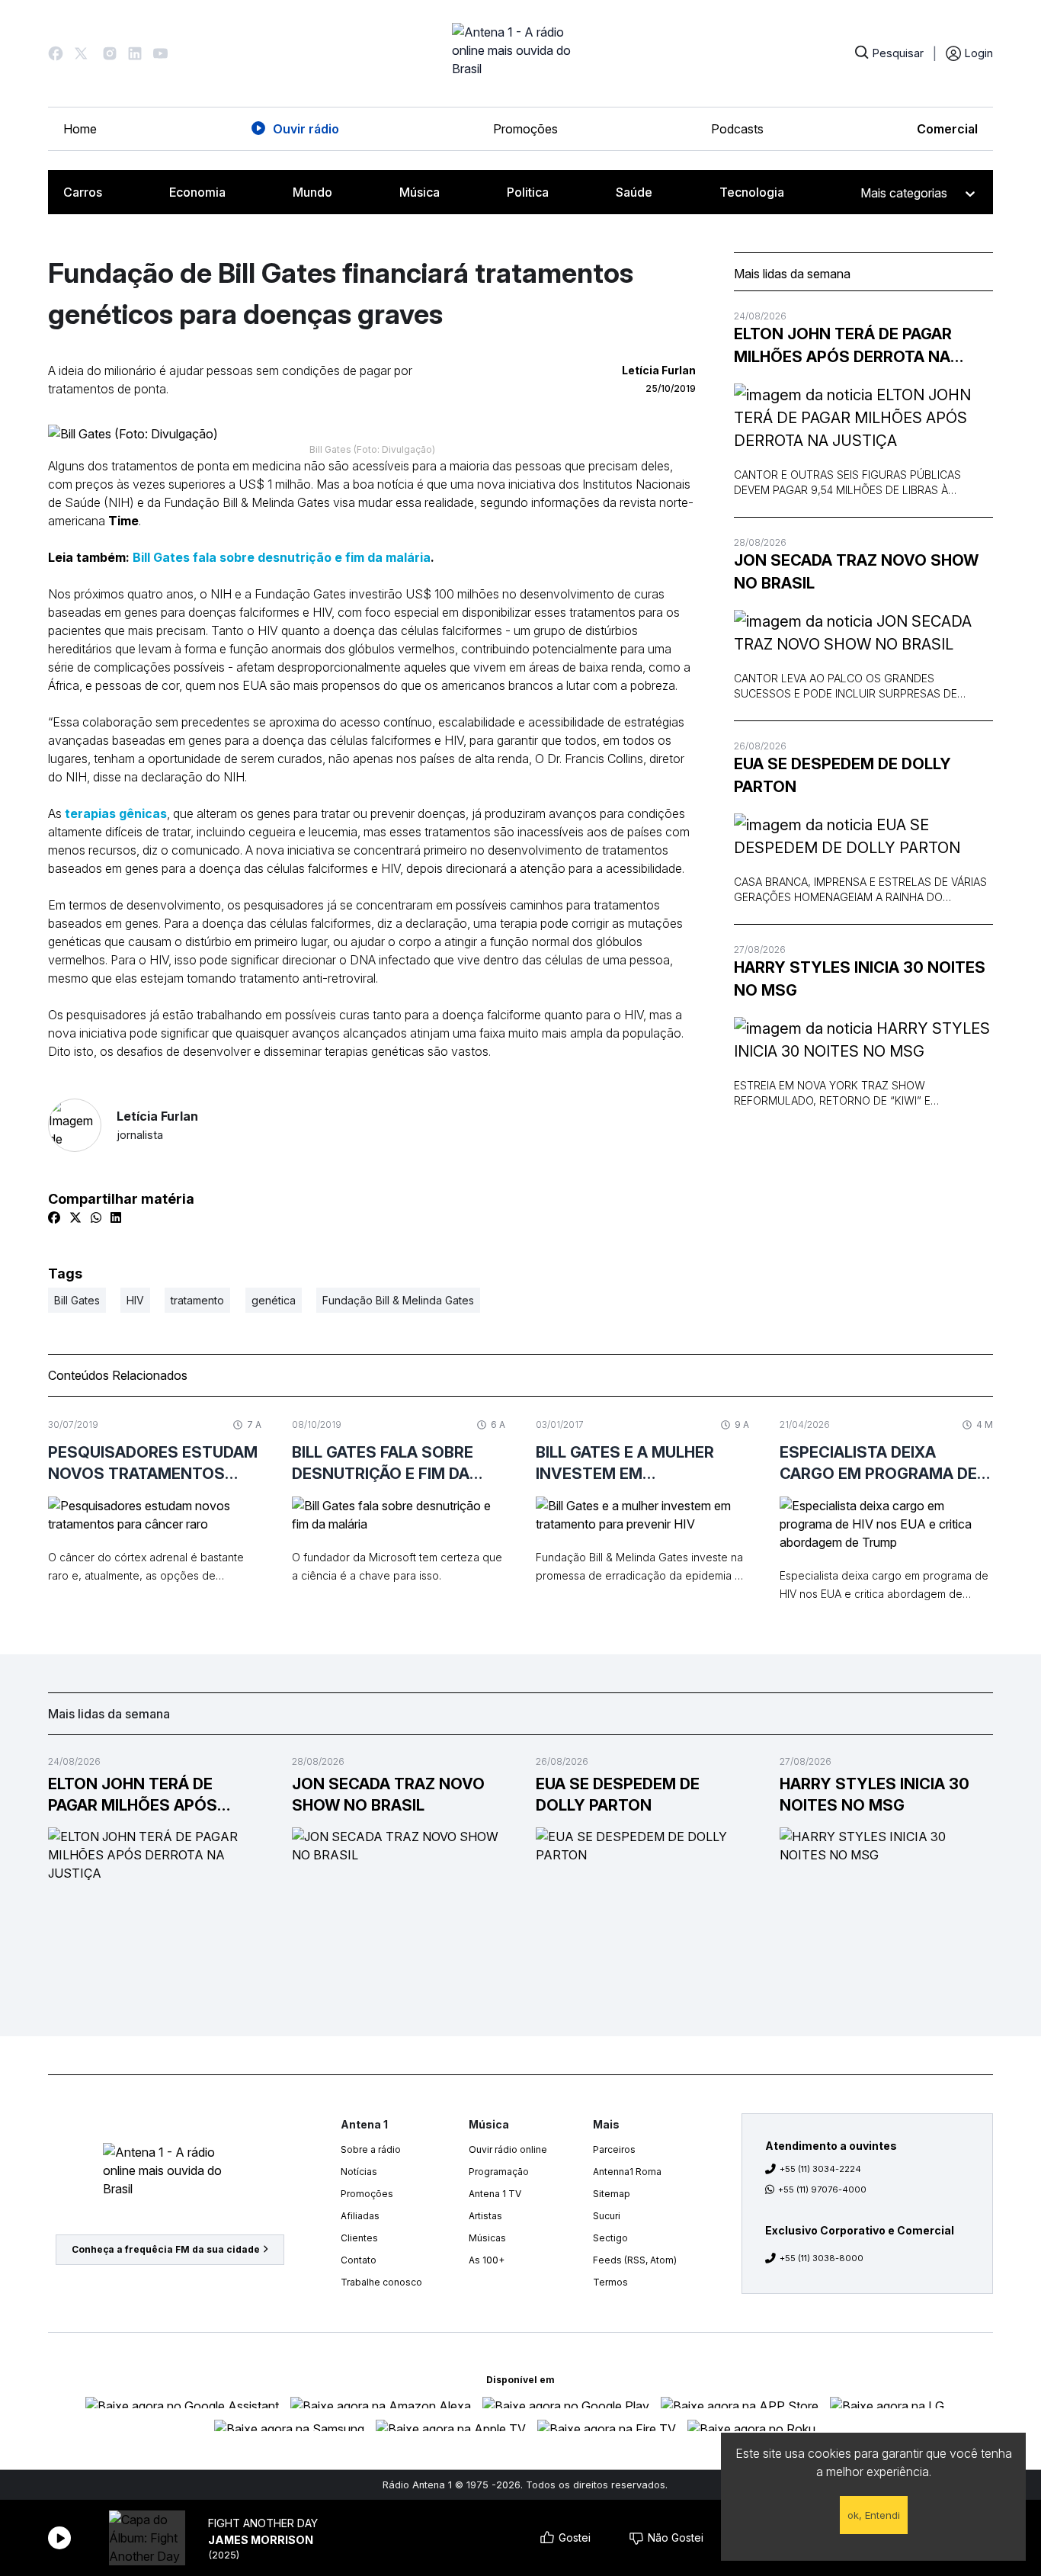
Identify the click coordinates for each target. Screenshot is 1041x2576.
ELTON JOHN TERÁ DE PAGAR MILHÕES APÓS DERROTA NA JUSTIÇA (843, 346)
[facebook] (54, 1217)
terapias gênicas (116, 813)
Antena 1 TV (495, 2194)
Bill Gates (77, 1300)
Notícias (359, 2172)
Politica (528, 192)
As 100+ (487, 2260)
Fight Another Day (263, 2523)
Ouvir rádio (306, 129)
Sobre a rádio (371, 2149)
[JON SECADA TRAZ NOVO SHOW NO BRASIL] (863, 633)
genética (274, 1300)
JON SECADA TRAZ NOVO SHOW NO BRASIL (856, 572)
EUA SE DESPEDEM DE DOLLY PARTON (842, 775)
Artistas (485, 2216)
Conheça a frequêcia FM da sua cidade (166, 2249)
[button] (56, 53)
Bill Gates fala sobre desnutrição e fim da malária (280, 557)
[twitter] (75, 1217)
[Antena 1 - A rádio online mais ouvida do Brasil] (520, 53)
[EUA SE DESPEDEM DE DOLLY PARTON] (863, 836)
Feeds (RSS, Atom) (635, 2260)
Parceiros (614, 2149)
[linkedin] (116, 1217)
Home (80, 129)
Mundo (312, 192)
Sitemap (612, 2194)
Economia (197, 192)
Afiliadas (360, 2216)
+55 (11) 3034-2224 (820, 2169)
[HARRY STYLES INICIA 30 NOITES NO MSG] (863, 1040)
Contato (359, 2260)
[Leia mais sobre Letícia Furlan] (75, 1125)
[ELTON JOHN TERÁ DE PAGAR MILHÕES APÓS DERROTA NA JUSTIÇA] (863, 418)
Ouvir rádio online (508, 2149)
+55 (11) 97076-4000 (822, 2189)
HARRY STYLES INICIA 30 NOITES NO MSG (860, 979)
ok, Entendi (874, 2515)
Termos (610, 2282)
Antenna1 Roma (627, 2172)
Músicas (487, 2238)
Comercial (947, 129)
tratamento (197, 1300)
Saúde (634, 192)
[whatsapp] (96, 1217)
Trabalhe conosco (381, 2282)
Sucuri (607, 2216)
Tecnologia (752, 192)
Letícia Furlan (157, 1125)
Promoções (525, 129)
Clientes (359, 2238)
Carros (83, 192)
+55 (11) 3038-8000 (822, 2258)
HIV (135, 1300)
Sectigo (610, 2238)
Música (420, 192)
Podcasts (737, 129)
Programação (499, 2172)
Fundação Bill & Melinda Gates (398, 1300)
